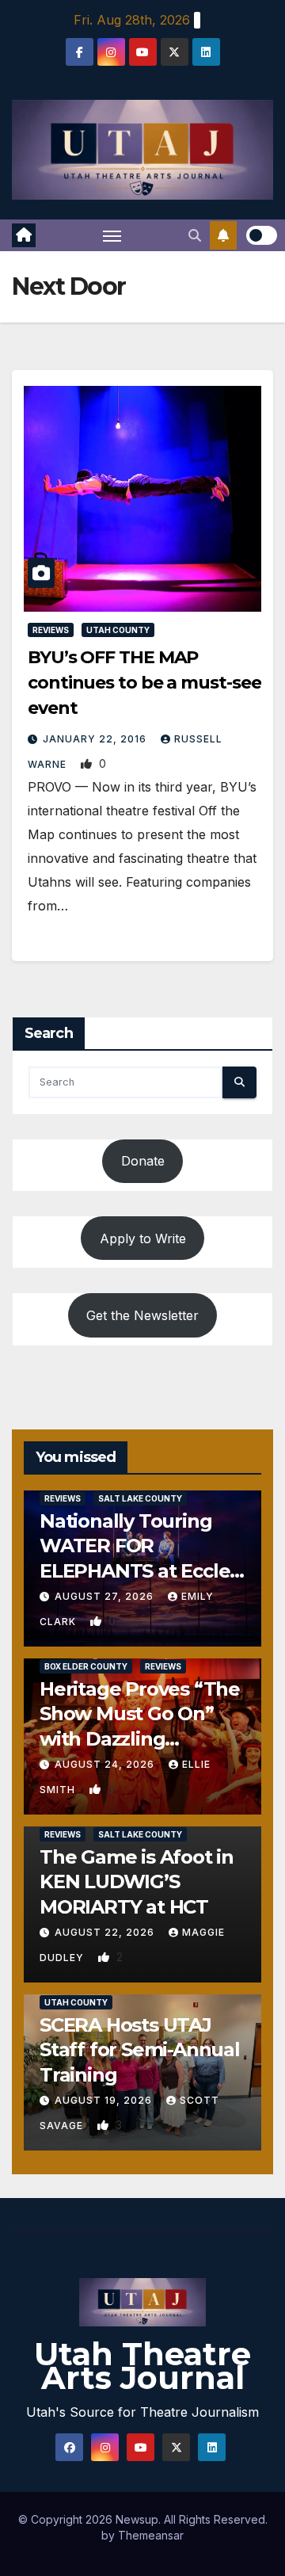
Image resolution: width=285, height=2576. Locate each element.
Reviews (51, 630)
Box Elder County (86, 1666)
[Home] (24, 235)
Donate (143, 1161)
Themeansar (151, 2535)
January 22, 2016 (96, 739)
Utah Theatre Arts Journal (142, 2366)
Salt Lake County (140, 1498)
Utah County (118, 630)
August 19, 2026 (105, 2100)
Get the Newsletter (142, 1315)
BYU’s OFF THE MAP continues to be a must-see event (144, 683)
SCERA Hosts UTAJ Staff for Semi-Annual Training (140, 2049)
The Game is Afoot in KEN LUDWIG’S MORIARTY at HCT (137, 1881)
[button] (195, 235)
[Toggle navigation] (112, 235)
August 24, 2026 (106, 1764)
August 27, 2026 (106, 1596)
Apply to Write (143, 1238)
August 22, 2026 (106, 1932)
